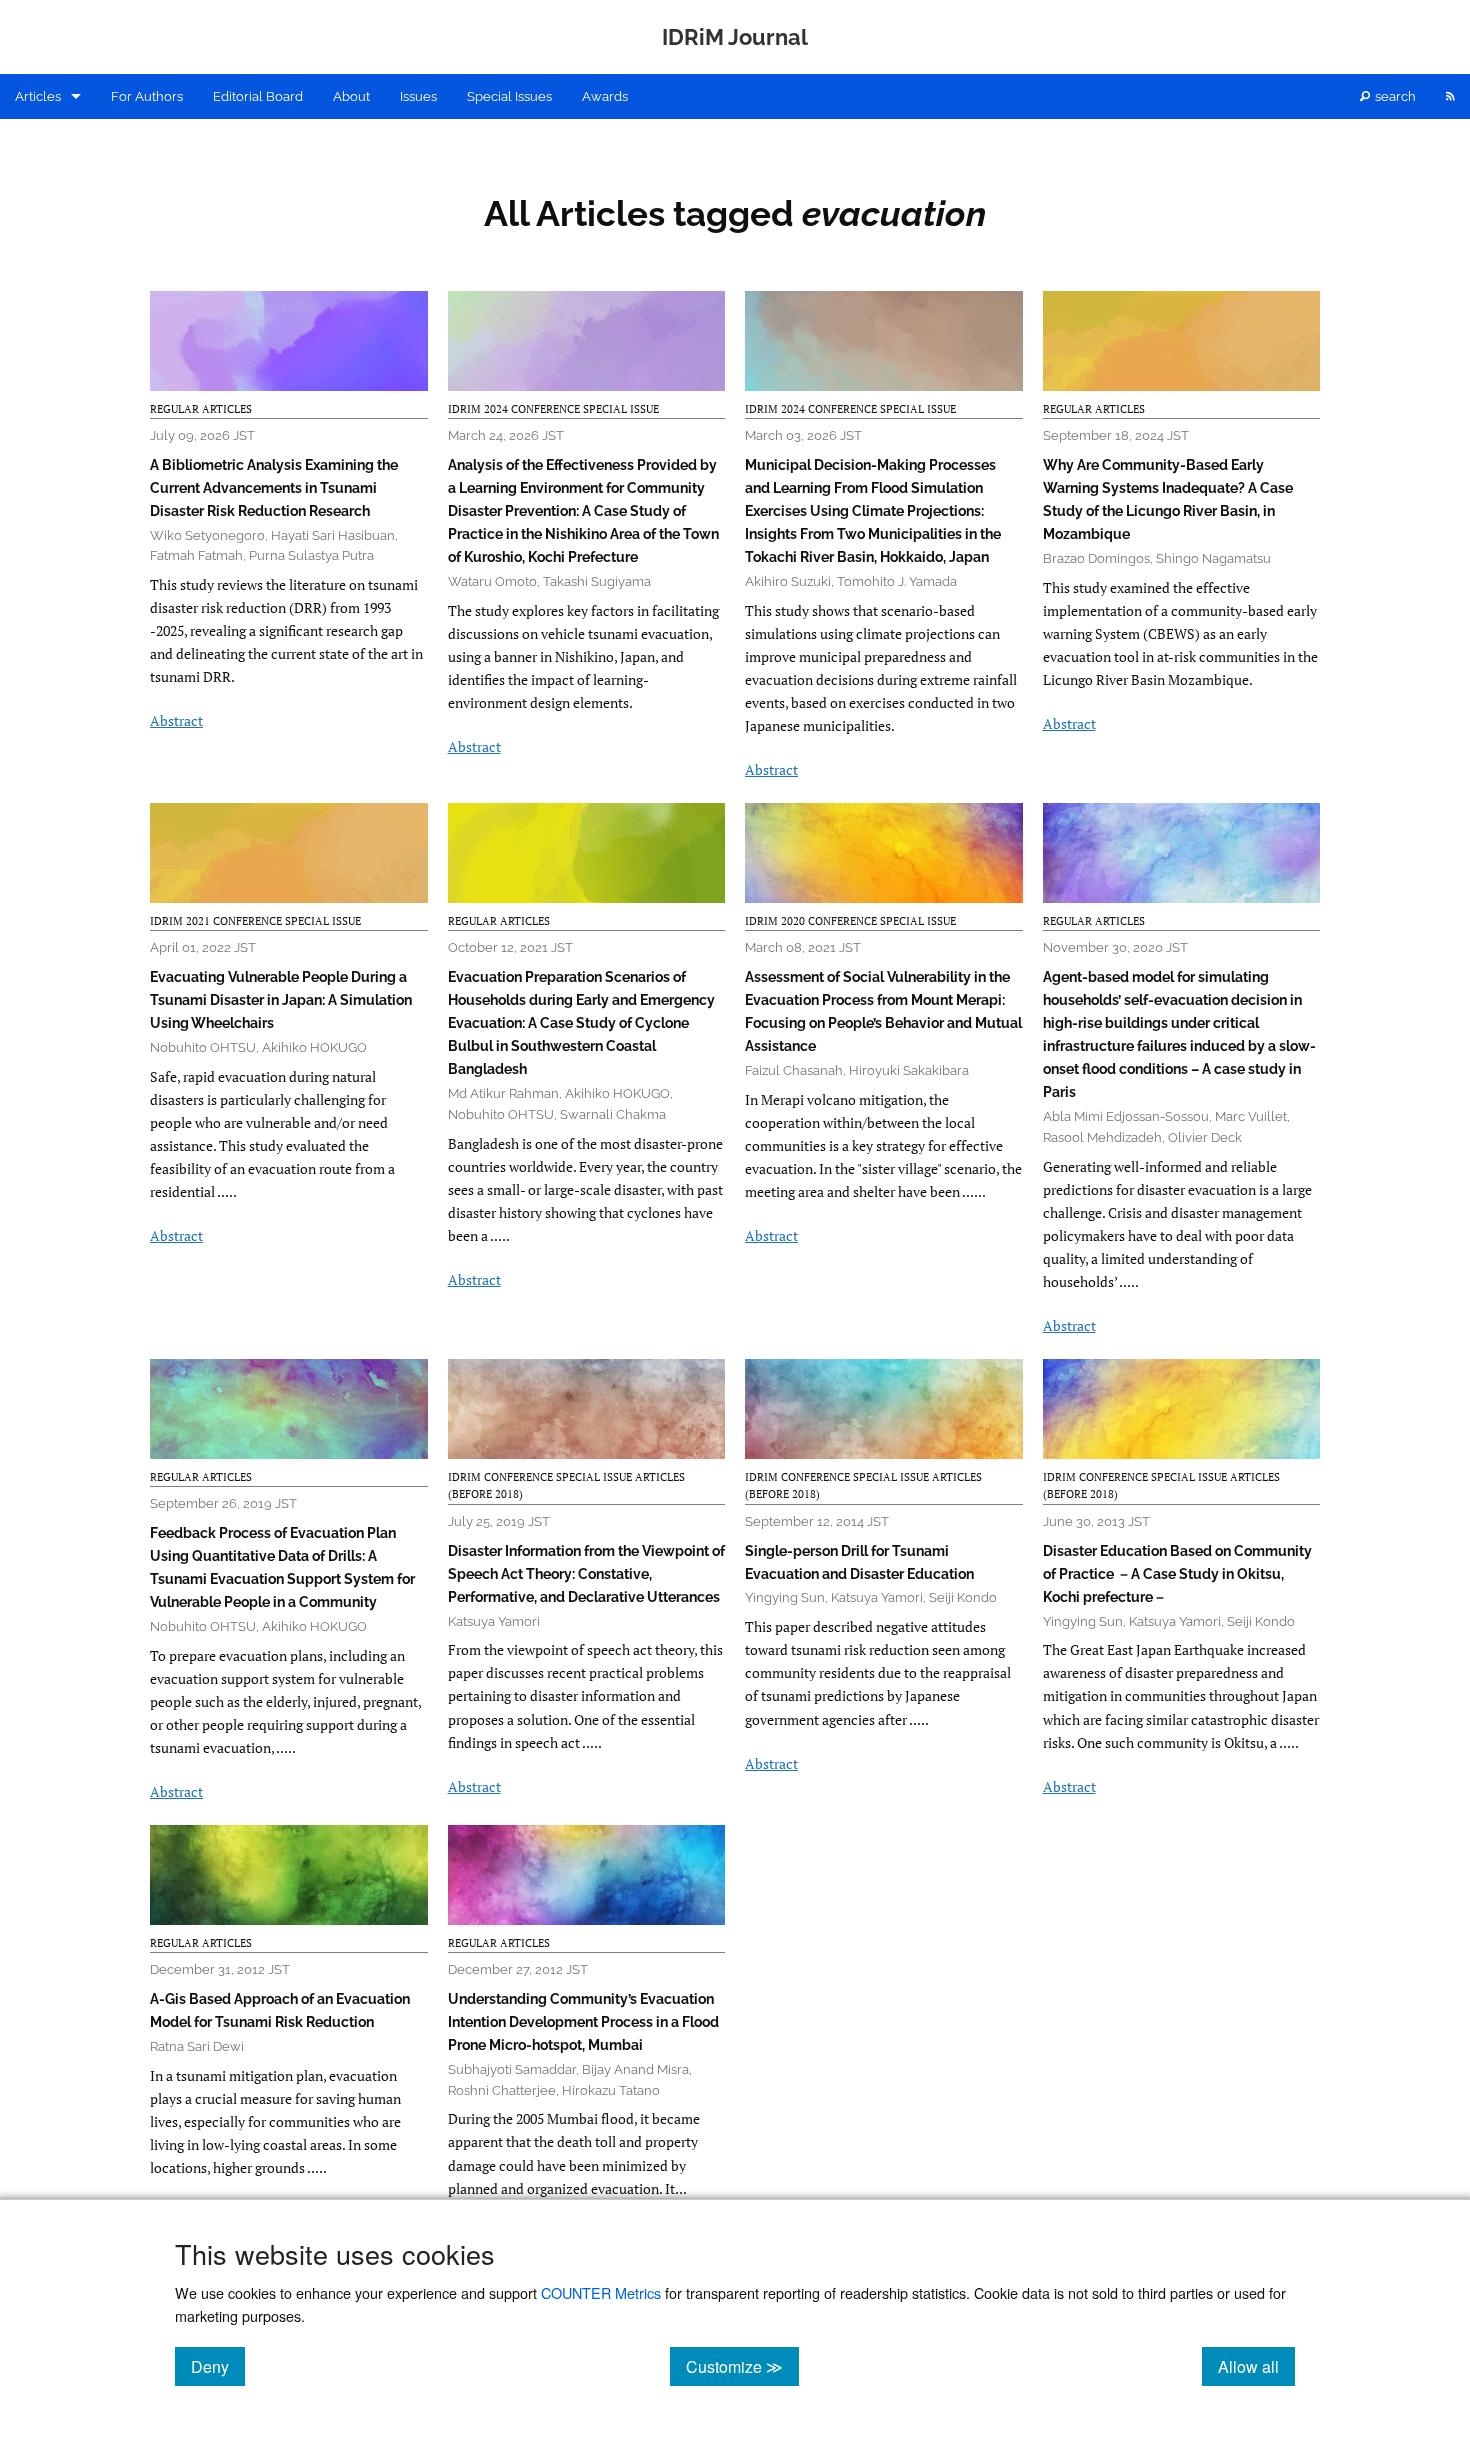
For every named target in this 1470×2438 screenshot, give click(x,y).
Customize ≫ (742, 2366)
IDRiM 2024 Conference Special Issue (553, 409)
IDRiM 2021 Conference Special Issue (255, 921)
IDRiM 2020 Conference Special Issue (850, 921)
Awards (605, 96)
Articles (38, 96)
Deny (218, 2366)
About (351, 96)
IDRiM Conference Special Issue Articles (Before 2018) (566, 1486)
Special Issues (509, 96)
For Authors (147, 96)
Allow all (1256, 2366)
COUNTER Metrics (601, 2292)
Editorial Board (258, 96)
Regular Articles (201, 409)
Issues (418, 96)
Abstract (176, 720)
